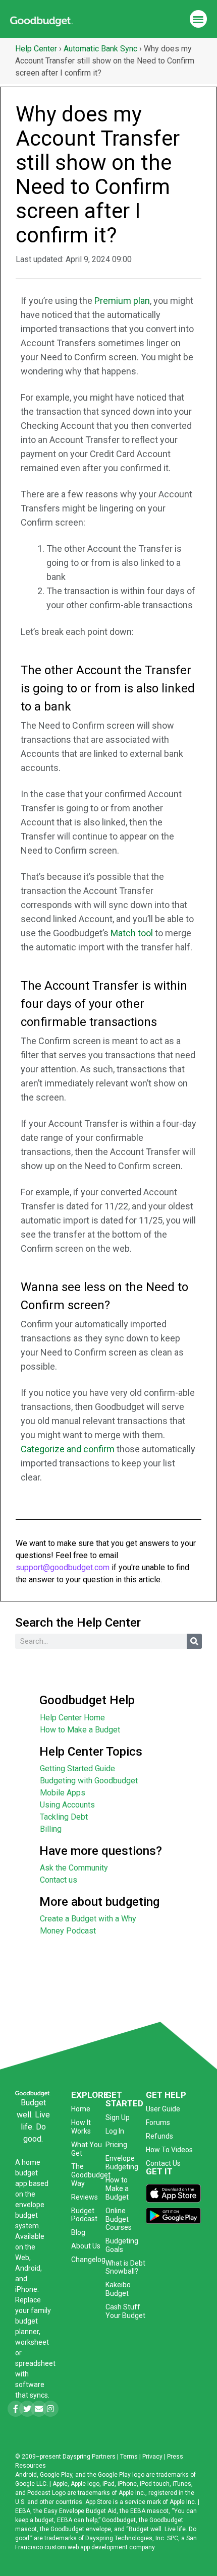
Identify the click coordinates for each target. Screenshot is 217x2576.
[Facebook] (16, 2409)
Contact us (59, 1880)
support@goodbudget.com (63, 1567)
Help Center (36, 49)
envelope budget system (30, 2215)
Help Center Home (72, 1718)
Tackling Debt (64, 1817)
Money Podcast (68, 1931)
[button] (199, 19)
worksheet (32, 2342)
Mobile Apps (63, 1793)
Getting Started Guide (77, 1768)
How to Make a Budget (80, 1730)
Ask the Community (74, 1868)
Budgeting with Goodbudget (89, 1781)
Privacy (152, 2457)
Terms (129, 2457)
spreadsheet (35, 2363)
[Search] (194, 1641)
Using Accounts (67, 1805)
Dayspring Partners (89, 2457)
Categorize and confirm (68, 1449)
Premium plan (122, 301)
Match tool (132, 933)
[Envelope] (39, 2409)
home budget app (28, 2173)
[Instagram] (50, 2409)
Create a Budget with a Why (88, 1919)
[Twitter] (27, 2409)
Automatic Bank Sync (100, 49)
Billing (51, 1829)
